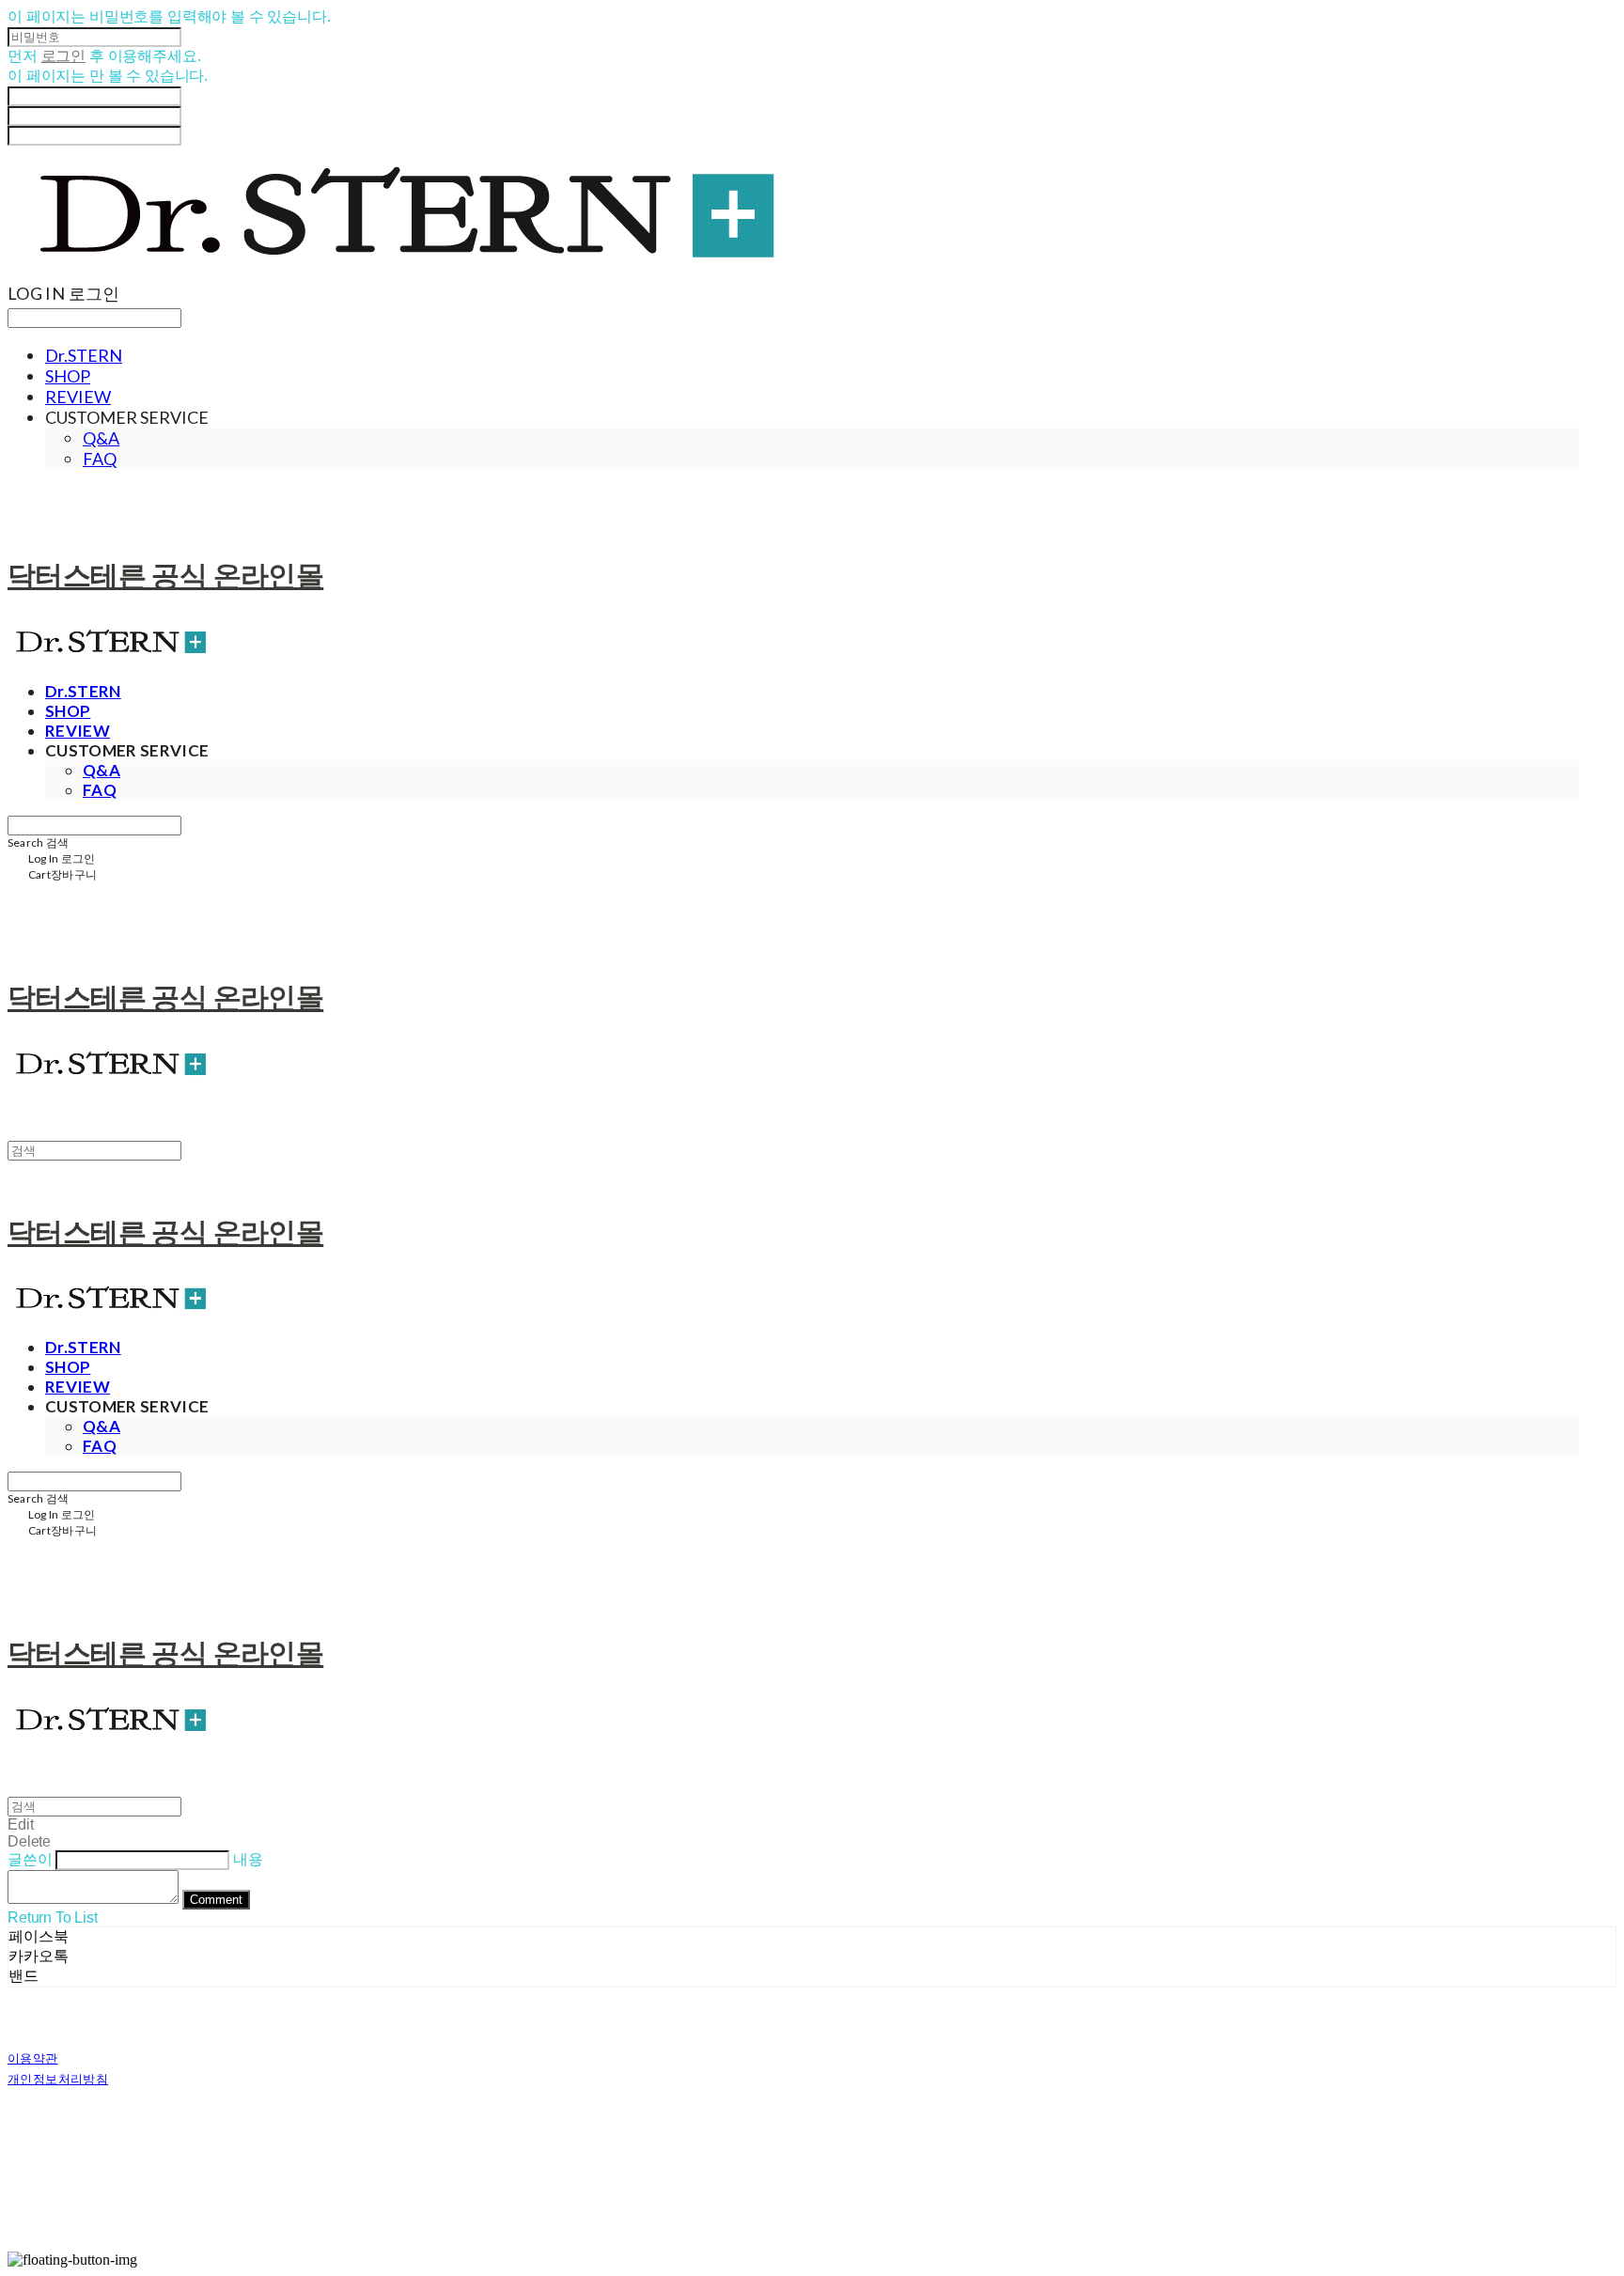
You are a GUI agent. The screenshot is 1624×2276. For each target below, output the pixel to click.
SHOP (68, 376)
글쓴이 (30, 1859)
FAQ (100, 459)
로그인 (64, 56)
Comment (216, 1900)
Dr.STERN (84, 355)
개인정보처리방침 (58, 2079)
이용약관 (33, 2058)
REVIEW (78, 397)
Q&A (101, 438)
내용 (248, 1859)
